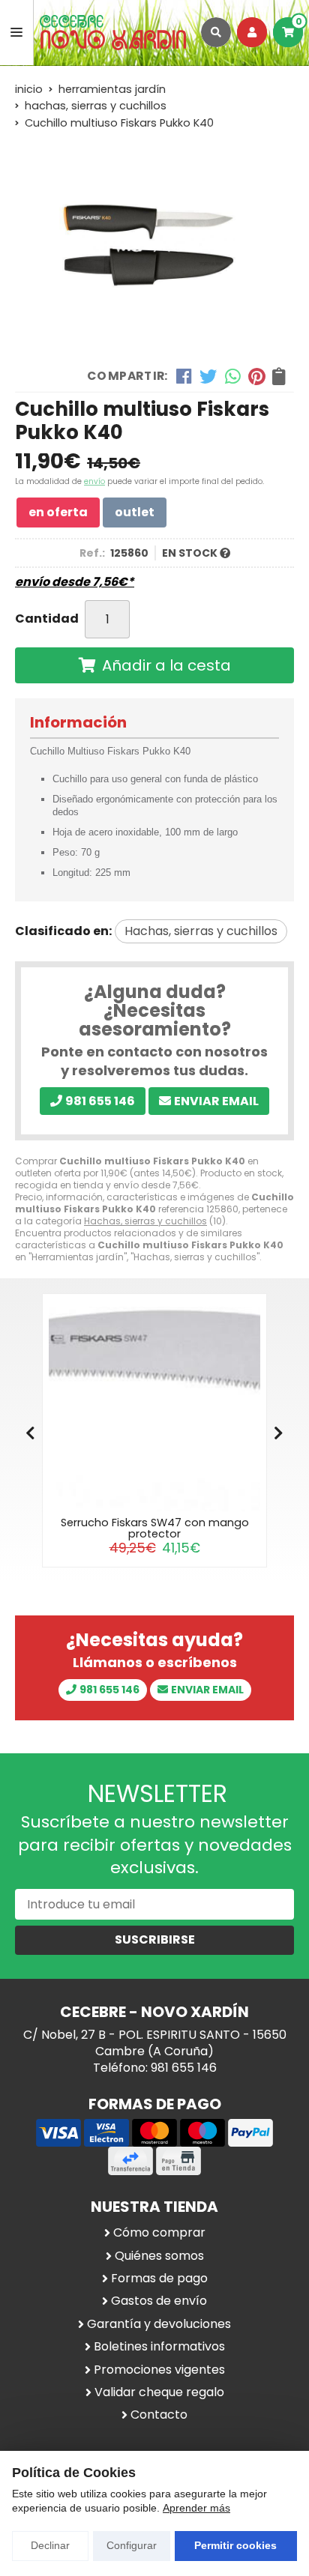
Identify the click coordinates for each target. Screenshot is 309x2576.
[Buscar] (216, 32)
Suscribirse (155, 1939)
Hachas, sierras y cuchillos (145, 1221)
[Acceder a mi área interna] (252, 32)
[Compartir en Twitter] (208, 376)
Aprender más (196, 2508)
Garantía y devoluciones (159, 2324)
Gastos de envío (159, 2301)
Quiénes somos (159, 2256)
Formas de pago (159, 2279)
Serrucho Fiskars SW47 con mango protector (155, 1528)
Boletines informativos (159, 2347)
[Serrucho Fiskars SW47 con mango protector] (154, 1406)
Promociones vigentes (159, 2370)
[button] (279, 1433)
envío (94, 481)
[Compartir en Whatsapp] (233, 376)
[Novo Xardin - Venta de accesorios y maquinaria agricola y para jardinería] (113, 33)
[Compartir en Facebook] (184, 376)
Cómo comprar (159, 2233)
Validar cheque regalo (159, 2392)
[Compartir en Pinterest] (256, 376)
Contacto (159, 2415)
